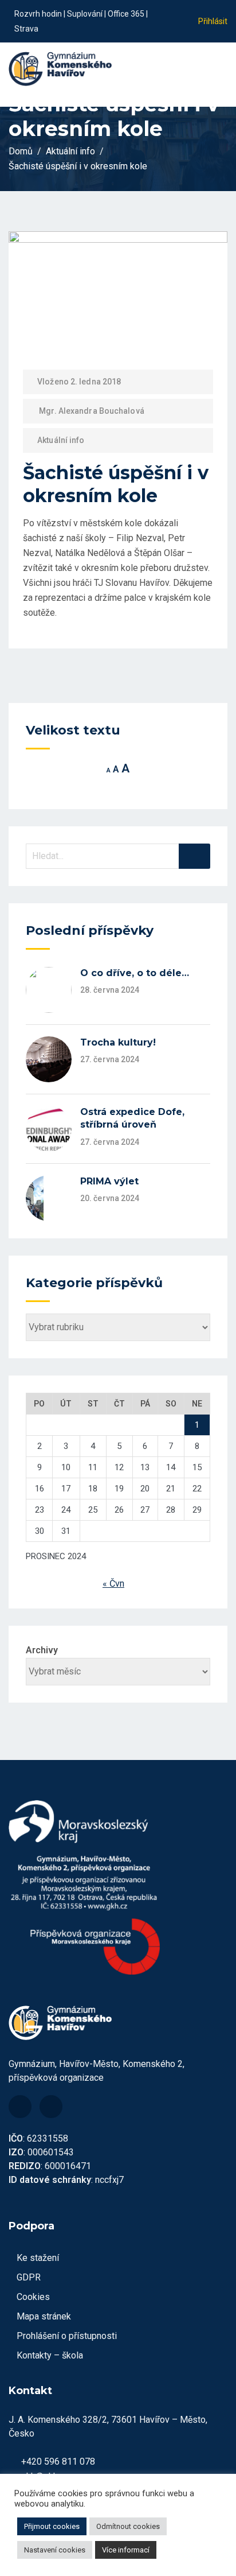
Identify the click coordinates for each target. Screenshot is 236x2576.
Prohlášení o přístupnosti (67, 2336)
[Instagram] (51, 2107)
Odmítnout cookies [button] (128, 2526)
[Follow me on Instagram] (171, 29)
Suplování (85, 14)
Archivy (42, 1650)
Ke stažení (38, 2258)
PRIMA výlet (109, 1181)
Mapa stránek (44, 2316)
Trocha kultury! (118, 1042)
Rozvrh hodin (38, 14)
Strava (26, 29)
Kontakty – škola (50, 2355)
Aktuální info (61, 440)
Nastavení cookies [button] (55, 2550)
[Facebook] (20, 2107)
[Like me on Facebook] (171, 13)
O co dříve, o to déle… (135, 973)
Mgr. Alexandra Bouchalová (92, 411)
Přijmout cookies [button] (52, 2526)
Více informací (126, 2550)
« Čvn (113, 1584)
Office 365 (126, 14)
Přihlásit (213, 21)
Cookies (33, 2297)
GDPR (29, 2277)
